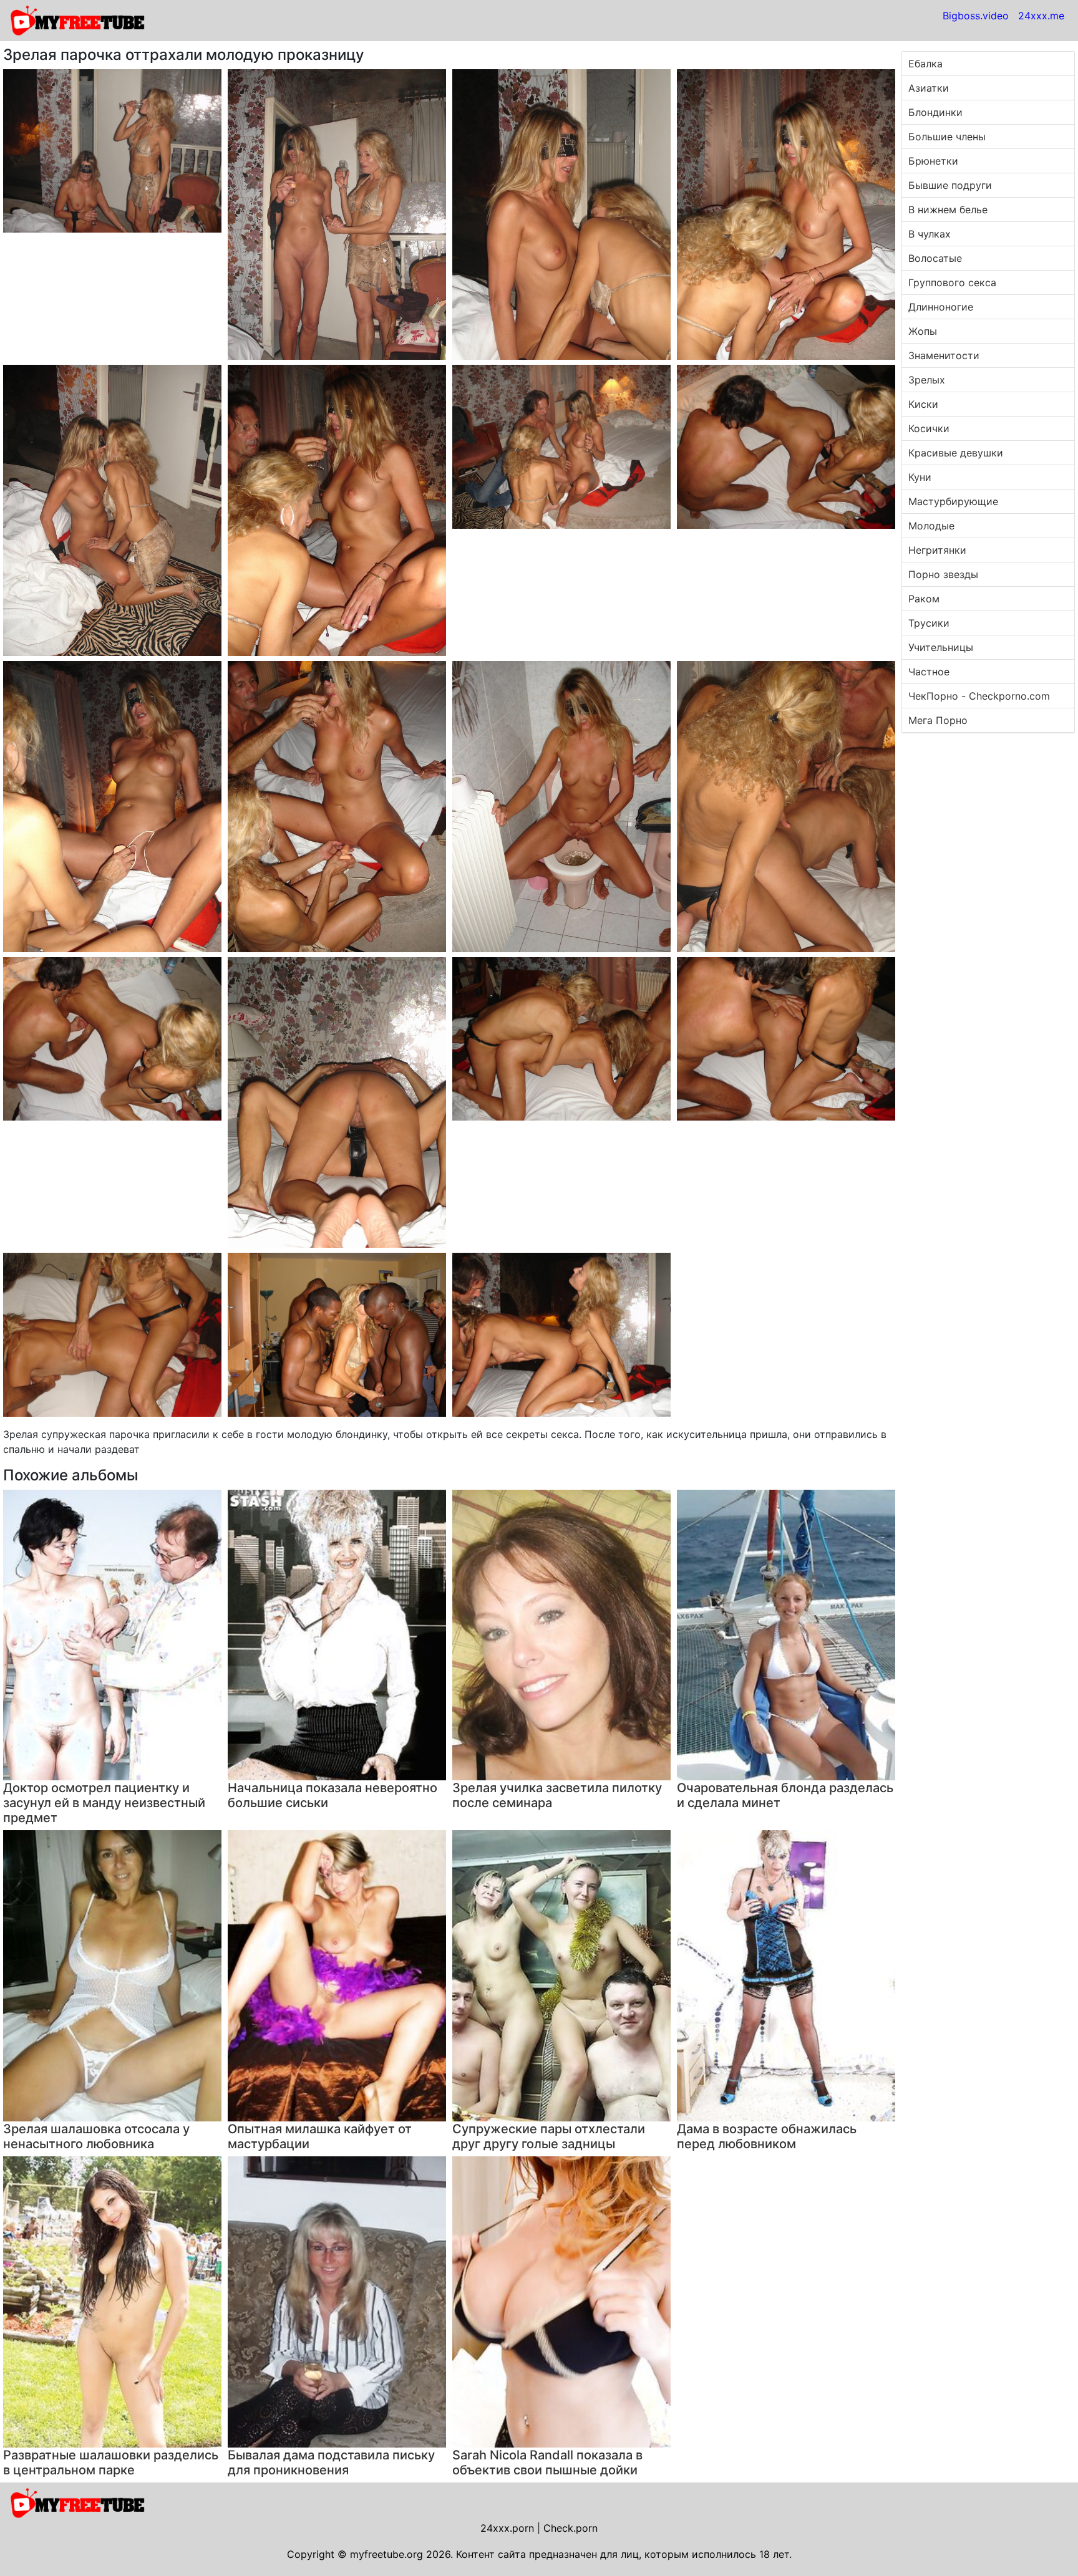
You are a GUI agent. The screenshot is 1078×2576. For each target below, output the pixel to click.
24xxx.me (1041, 16)
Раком (924, 599)
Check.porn (571, 2528)
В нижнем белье (948, 210)
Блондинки (935, 112)
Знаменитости (944, 355)
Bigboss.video (976, 16)
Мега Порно (938, 720)
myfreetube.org (386, 2554)
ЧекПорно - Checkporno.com (979, 696)
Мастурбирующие (953, 501)
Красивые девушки (956, 453)
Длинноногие (941, 307)
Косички (929, 428)
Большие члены (947, 137)
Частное (929, 672)
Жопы (923, 331)
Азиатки (929, 88)
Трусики (929, 623)
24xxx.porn (507, 2528)
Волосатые (935, 258)
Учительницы (941, 647)
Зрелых (927, 380)
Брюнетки (933, 161)
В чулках (930, 234)
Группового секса (952, 282)
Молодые (931, 526)
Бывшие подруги (950, 185)
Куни (920, 477)
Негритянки (937, 550)
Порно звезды (943, 574)
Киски (923, 404)
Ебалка (925, 64)
